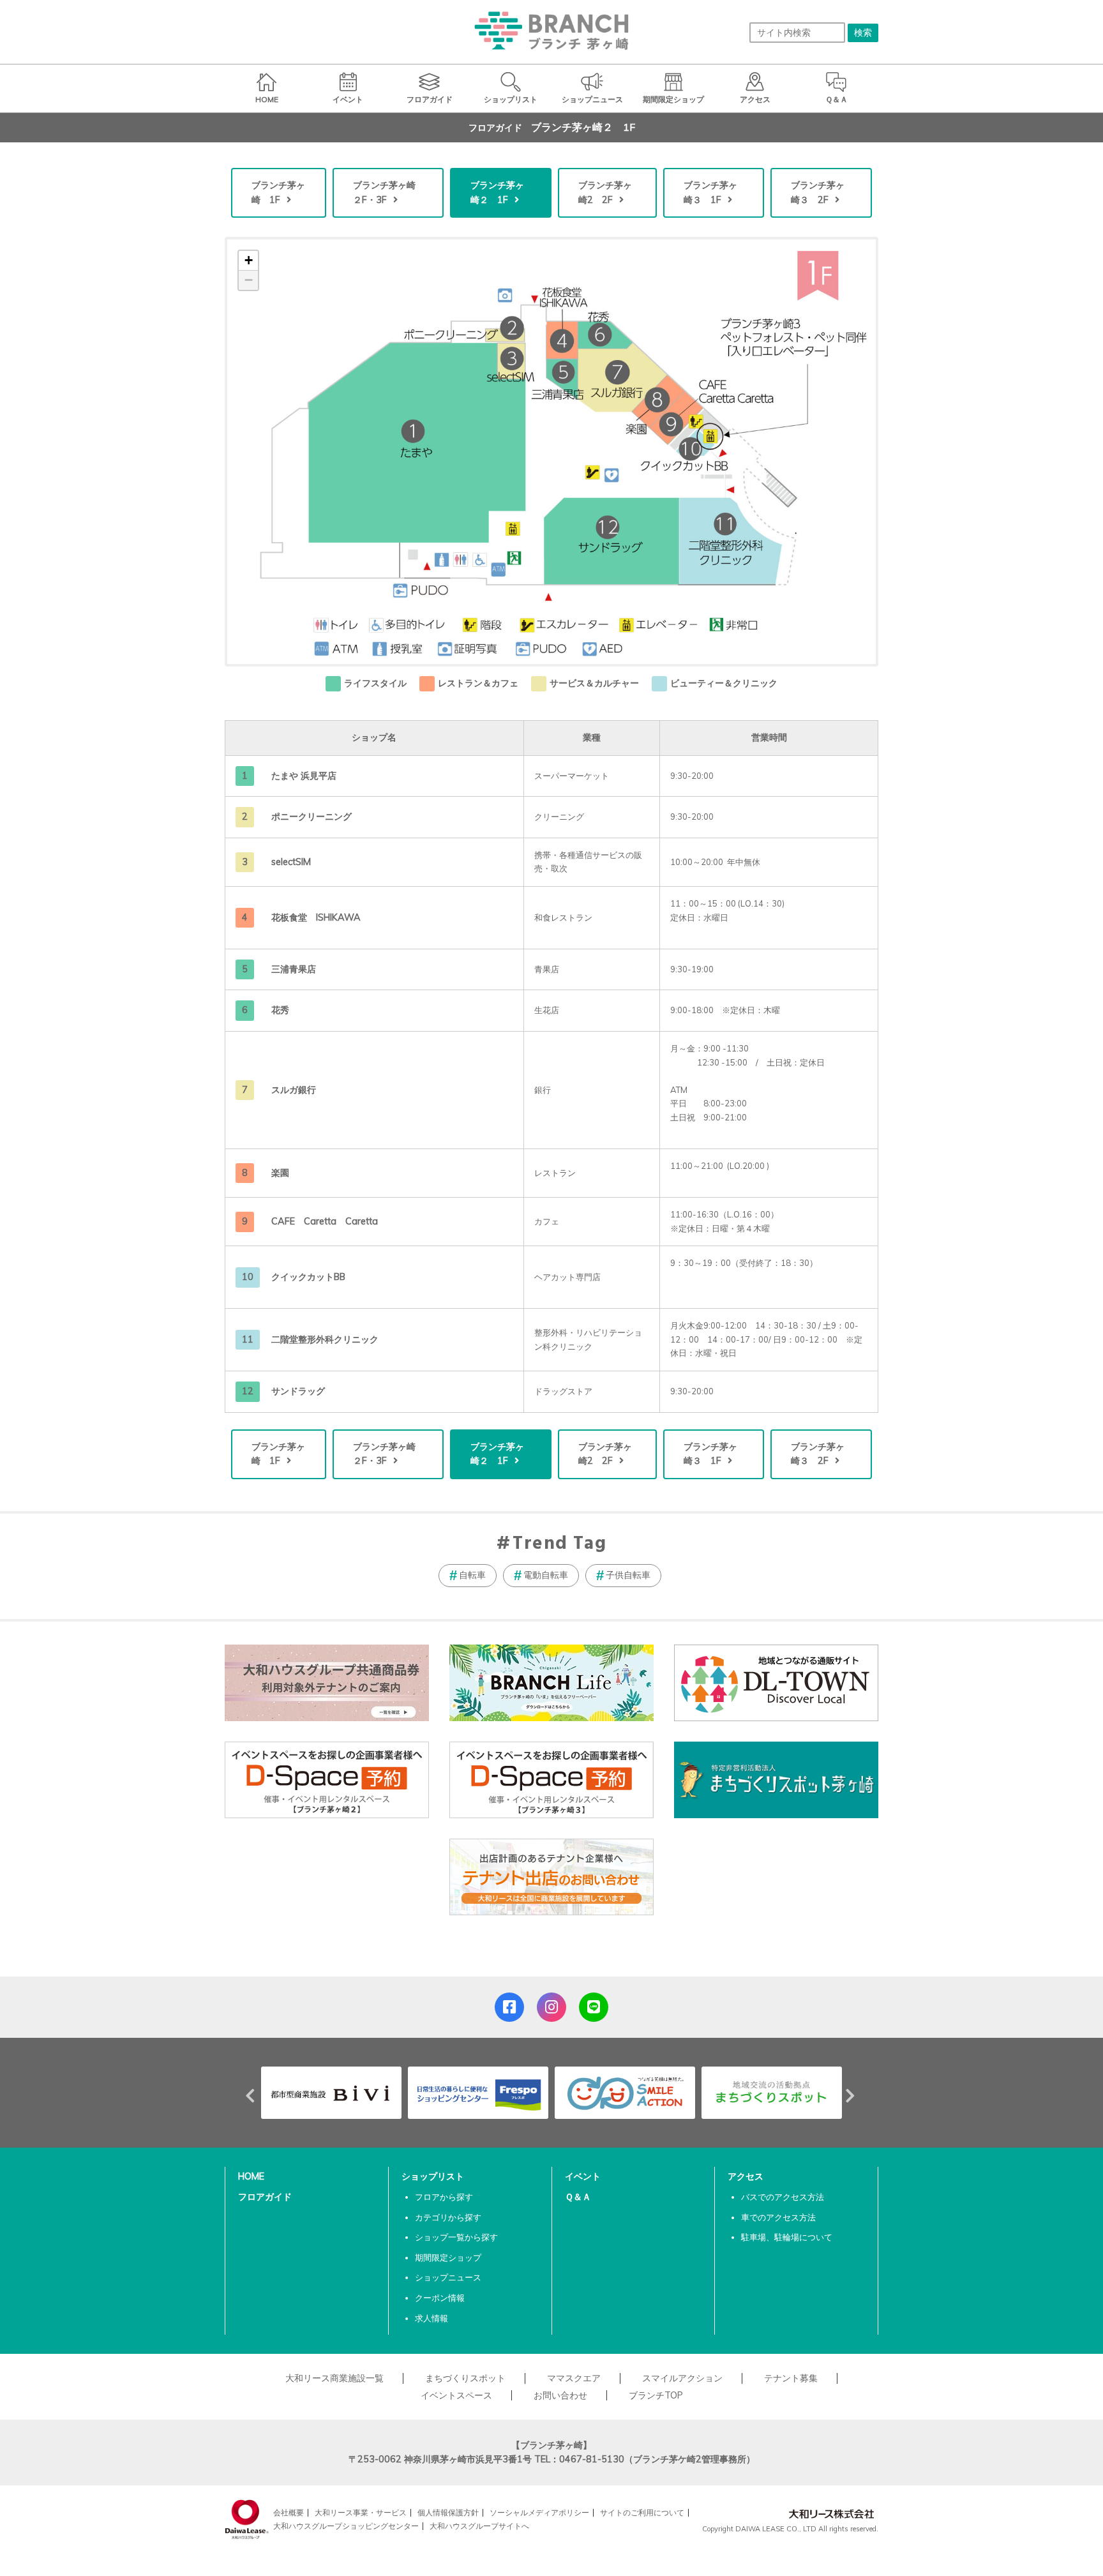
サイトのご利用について (642, 2512)
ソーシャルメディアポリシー (539, 2512)
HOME (251, 2176)
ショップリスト (433, 2176)
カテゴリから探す (448, 2217)
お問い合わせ (560, 2395)
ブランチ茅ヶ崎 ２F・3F (389, 192)
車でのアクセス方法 (778, 2217)
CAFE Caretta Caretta (325, 1221)
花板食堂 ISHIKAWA (316, 917)
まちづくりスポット (465, 2378)
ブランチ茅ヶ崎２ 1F (497, 192)
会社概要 (289, 2512)
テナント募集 (791, 2378)
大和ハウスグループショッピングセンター (346, 2526)
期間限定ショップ (448, 2257)
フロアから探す (444, 2197)
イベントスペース (456, 2395)
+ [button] (249, 260)
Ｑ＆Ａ (578, 2197)
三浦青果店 (294, 969)
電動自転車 (546, 1575)
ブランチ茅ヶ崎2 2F (605, 192)
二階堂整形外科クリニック (325, 1339)
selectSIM (291, 862)
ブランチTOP (656, 2395)
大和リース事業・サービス (361, 2512)
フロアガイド (265, 2197)
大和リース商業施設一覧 (334, 2378)
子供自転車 (628, 1575)
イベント (583, 2176)
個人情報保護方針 (448, 2512)
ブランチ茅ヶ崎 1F (278, 192)
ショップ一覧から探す (456, 2237)
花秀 (280, 1010)
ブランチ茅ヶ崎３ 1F (710, 192)
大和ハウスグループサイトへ (479, 2526)
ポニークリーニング (311, 817)
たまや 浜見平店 (304, 776)
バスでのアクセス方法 (783, 2197)
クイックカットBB (308, 1277)
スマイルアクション (682, 2378)
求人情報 (431, 2318)
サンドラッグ (298, 1391)
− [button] (249, 280)
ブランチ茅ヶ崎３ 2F (818, 192)
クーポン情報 (440, 2298)
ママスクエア (574, 2378)
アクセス (746, 2176)
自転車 (472, 1575)
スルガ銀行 (294, 1090)
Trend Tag (559, 1544)
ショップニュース (448, 2277)
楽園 (280, 1173)
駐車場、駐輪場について (787, 2237)
